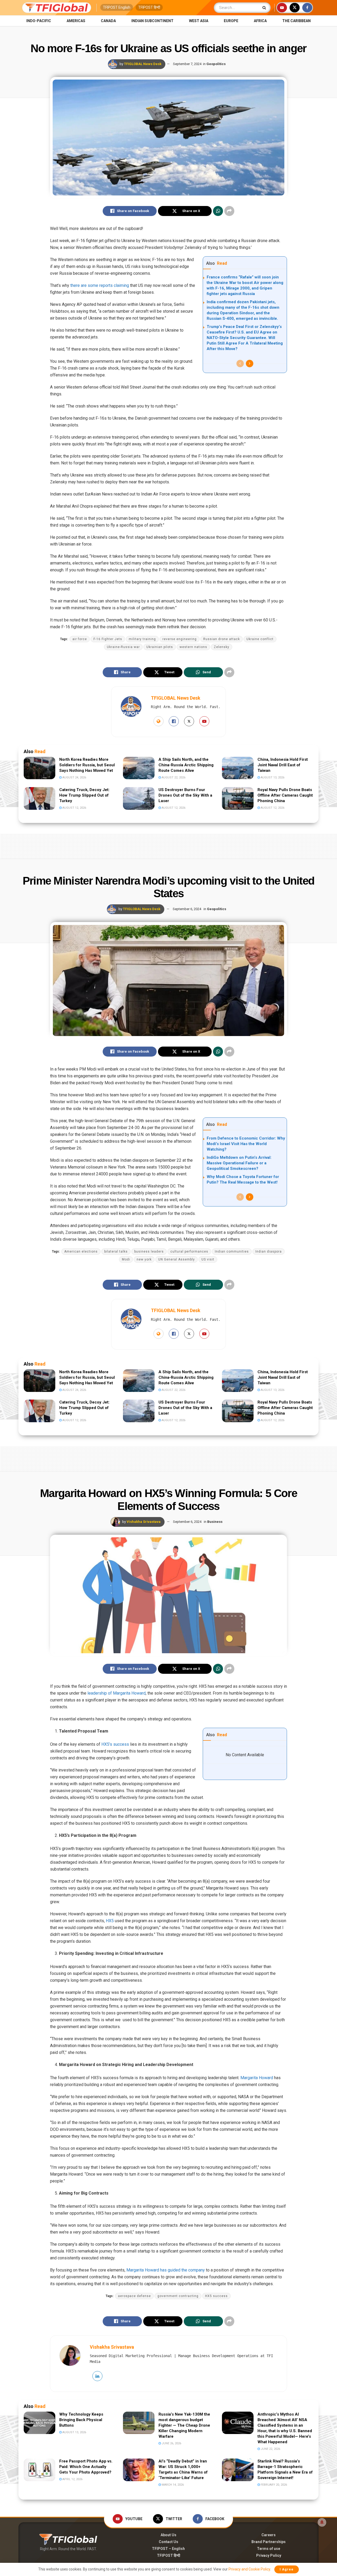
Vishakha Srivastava (144, 1522)
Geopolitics (216, 64)
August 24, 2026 (74, 777)
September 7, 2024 (187, 64)
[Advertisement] (168, 845)
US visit (208, 1259)
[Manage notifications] (322, 2522)
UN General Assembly (177, 1259)
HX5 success (216, 2296)
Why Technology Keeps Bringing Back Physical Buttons (81, 2420)
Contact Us (168, 2542)
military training (142, 639)
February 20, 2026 (273, 2485)
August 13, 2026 (272, 777)
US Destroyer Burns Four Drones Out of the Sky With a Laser (185, 795)
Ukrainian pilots (160, 647)
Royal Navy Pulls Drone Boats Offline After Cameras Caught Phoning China (285, 795)
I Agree (287, 2569)
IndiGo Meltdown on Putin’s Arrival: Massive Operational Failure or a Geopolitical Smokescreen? (239, 1163)
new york (144, 1259)
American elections (81, 1252)
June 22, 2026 (270, 2449)
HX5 (110, 1921)
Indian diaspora (269, 1252)
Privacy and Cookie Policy (249, 2569)
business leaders (149, 1252)
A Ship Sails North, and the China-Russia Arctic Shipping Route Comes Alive (186, 765)
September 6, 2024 (187, 909)
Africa (260, 21)
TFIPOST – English (168, 2549)
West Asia (199, 21)
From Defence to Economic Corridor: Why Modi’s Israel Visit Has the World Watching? (246, 1144)
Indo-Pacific (39, 21)
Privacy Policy (269, 2555)
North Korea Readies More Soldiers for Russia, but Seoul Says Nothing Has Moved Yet (87, 765)
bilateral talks (116, 1252)
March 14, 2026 (172, 2485)
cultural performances (189, 1252)
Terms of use (269, 2549)
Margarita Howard (257, 2078)
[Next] (250, 364)
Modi (126, 1259)
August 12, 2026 (74, 808)
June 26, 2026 (171, 2443)
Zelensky (222, 647)
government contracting (178, 2296)
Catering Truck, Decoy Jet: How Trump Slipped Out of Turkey (84, 795)
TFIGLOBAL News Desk (143, 64)
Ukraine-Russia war (123, 647)
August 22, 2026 (173, 777)
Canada (108, 21)
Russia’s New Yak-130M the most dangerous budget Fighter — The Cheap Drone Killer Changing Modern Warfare (184, 2425)
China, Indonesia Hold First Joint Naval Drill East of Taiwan (283, 765)
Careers (269, 2535)
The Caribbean (296, 21)
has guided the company (182, 2270)
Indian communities (232, 1252)
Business (215, 1522)
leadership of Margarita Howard (117, 1693)
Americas (76, 21)
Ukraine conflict (260, 639)
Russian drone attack (222, 639)
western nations (193, 647)
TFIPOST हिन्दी (149, 7)
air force (80, 639)
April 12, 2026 (72, 2479)
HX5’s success (115, 1744)
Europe (231, 21)
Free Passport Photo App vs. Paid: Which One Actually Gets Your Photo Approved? (86, 2467)
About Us (168, 2535)
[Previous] (240, 364)
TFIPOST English (117, 7)
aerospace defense (134, 2296)
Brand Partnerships (269, 2542)
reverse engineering (180, 639)
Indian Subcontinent (152, 21)
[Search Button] (265, 8)
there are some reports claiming (100, 285)
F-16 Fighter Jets (108, 639)
